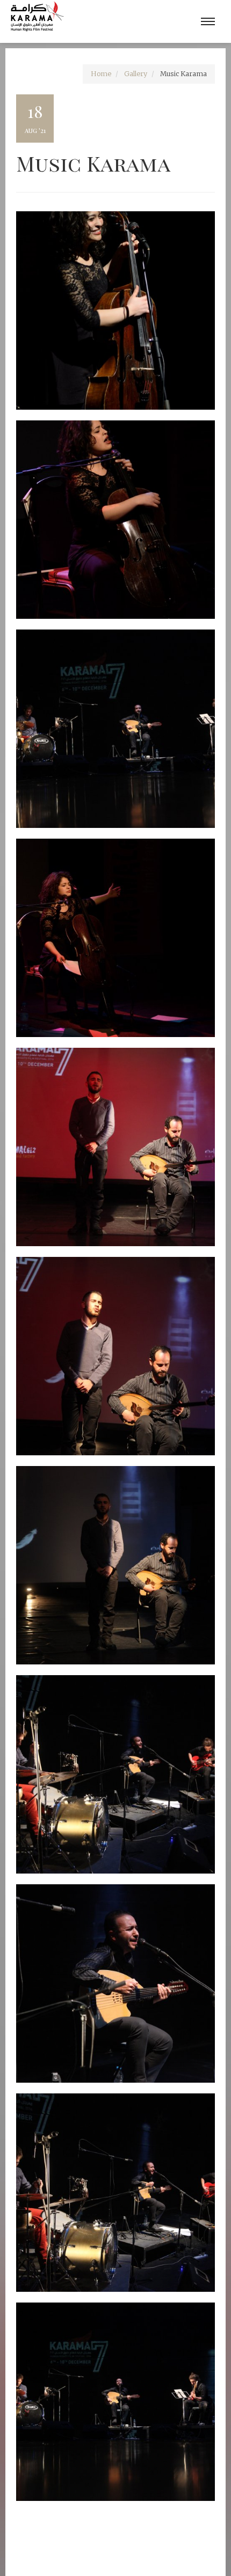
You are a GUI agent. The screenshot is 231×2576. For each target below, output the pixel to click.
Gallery (136, 74)
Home (101, 74)
